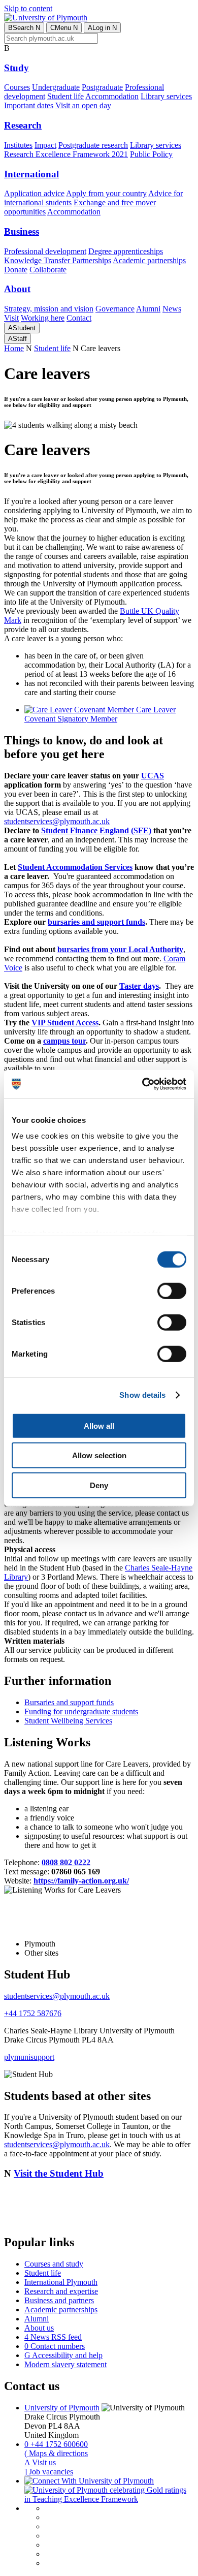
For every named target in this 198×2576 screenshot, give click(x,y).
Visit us (40, 2462)
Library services (166, 96)
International (31, 174)
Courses (17, 87)
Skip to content (28, 8)
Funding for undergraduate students (81, 1711)
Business (22, 231)
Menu (64, 28)
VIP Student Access (65, 1023)
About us (39, 2328)
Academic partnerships (149, 260)
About (17, 289)
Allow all (99, 1425)
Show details (142, 1395)
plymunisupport (29, 2057)
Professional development (45, 251)
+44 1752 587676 (33, 2013)
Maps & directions (56, 2453)
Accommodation (112, 96)
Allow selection (99, 1455)
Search (24, 28)
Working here (43, 318)
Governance (115, 309)
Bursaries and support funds (69, 1702)
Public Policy (151, 154)
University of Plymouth (62, 2408)
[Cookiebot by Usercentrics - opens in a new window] (142, 1084)
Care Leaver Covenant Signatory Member (100, 714)
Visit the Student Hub (59, 2173)
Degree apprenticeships (126, 251)
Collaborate (48, 270)
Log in (102, 28)
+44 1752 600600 (56, 2444)
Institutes (18, 145)
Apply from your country (106, 193)
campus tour (64, 1041)
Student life (65, 96)
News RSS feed (53, 2337)
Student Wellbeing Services (68, 1721)
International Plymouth (61, 2282)
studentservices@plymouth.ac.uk (57, 821)
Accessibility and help (63, 2355)
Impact (45, 145)
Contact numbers (55, 2346)
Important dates (29, 105)
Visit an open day (83, 105)
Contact (79, 318)
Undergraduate (56, 87)
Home (14, 348)
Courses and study (54, 2264)
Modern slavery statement (65, 2364)
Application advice (34, 193)
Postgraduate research (93, 145)
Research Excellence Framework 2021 (66, 154)
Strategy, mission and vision (49, 309)
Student (22, 328)
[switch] (172, 1291)
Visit (11, 318)
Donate (16, 270)
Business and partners (59, 2300)
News (172, 309)
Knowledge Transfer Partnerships (58, 260)
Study (16, 68)
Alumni (148, 309)
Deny (99, 1485)
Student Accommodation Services (75, 867)
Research (23, 125)
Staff (18, 339)
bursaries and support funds (96, 922)
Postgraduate (102, 87)
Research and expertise (61, 2291)
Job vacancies (49, 2472)
